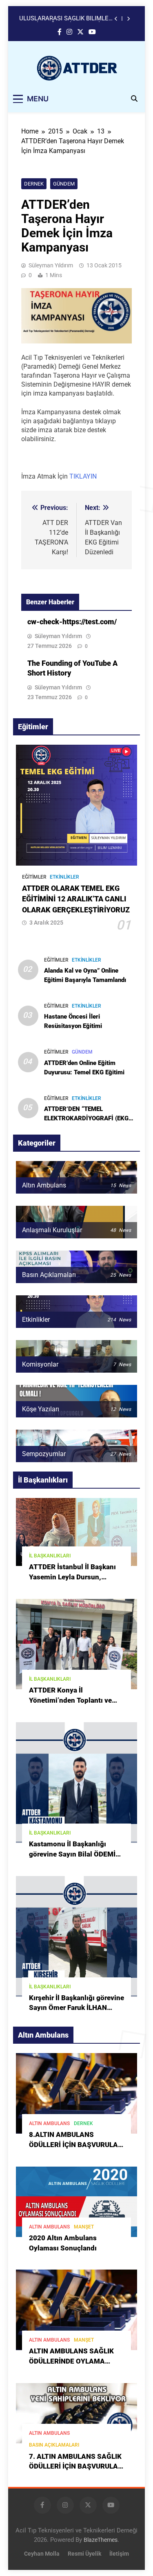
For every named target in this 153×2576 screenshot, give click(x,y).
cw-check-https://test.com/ (72, 622)
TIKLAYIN (83, 476)
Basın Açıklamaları (54, 2445)
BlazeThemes (101, 2540)
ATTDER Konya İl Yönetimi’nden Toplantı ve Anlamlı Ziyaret (70, 1700)
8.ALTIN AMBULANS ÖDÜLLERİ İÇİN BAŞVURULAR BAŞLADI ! (76, 2145)
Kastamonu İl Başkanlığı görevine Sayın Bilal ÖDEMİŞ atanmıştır (74, 1854)
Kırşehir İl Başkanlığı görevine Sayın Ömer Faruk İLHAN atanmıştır (76, 2008)
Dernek (34, 184)
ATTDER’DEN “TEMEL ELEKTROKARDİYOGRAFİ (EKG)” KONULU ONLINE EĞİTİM (89, 1118)
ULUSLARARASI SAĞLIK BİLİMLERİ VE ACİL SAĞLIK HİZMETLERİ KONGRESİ (67, 19)
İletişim (119, 2554)
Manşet (84, 2227)
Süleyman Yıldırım (51, 265)
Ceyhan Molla (42, 2554)
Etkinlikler (64, 877)
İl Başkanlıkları (50, 1556)
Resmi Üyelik (84, 2554)
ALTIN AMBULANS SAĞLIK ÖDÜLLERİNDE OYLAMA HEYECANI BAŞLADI (71, 2361)
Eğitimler (34, 877)
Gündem (64, 184)
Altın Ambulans (49, 2123)
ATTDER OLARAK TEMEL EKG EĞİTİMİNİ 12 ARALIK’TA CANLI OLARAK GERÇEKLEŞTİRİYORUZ (76, 899)
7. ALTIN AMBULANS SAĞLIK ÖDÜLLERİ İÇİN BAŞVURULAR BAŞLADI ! (76, 2467)
